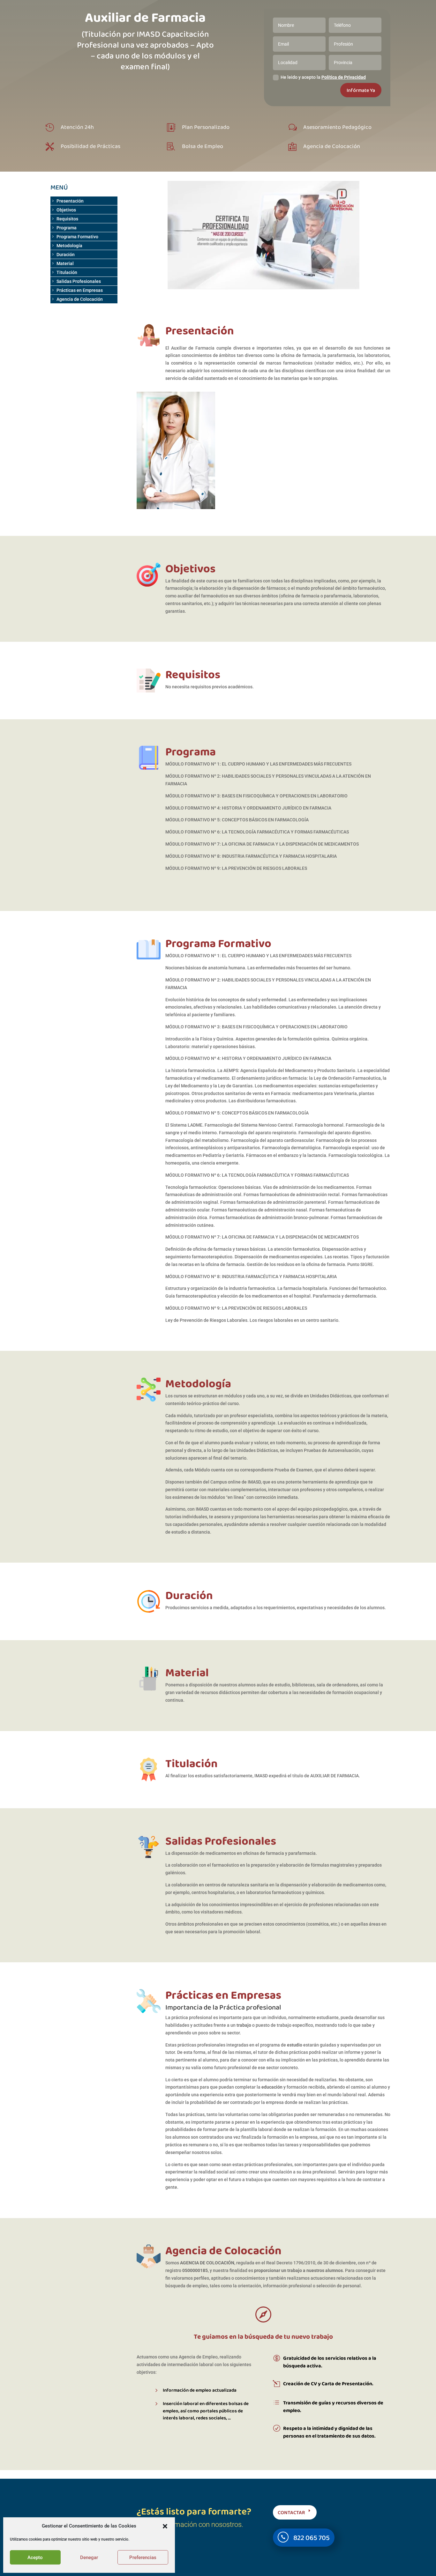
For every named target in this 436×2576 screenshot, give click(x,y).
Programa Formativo (77, 237)
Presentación (70, 201)
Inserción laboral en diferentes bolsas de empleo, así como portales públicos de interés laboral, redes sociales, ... (206, 2411)
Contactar (291, 2512)
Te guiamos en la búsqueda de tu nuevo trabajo (263, 2336)
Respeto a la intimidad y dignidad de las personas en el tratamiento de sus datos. (329, 2432)
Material (65, 263)
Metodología (69, 246)
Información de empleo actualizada (200, 2390)
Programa (67, 228)
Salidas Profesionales (79, 281)
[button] (165, 2526)
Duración (66, 255)
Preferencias (143, 2557)
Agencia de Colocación (80, 299)
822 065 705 (312, 2538)
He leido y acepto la (323, 77)
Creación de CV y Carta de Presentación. (328, 2384)
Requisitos (67, 219)
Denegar (89, 2557)
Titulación (67, 272)
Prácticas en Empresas (80, 290)
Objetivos (66, 210)
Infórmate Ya (361, 90)
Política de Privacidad (344, 77)
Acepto (35, 2557)
